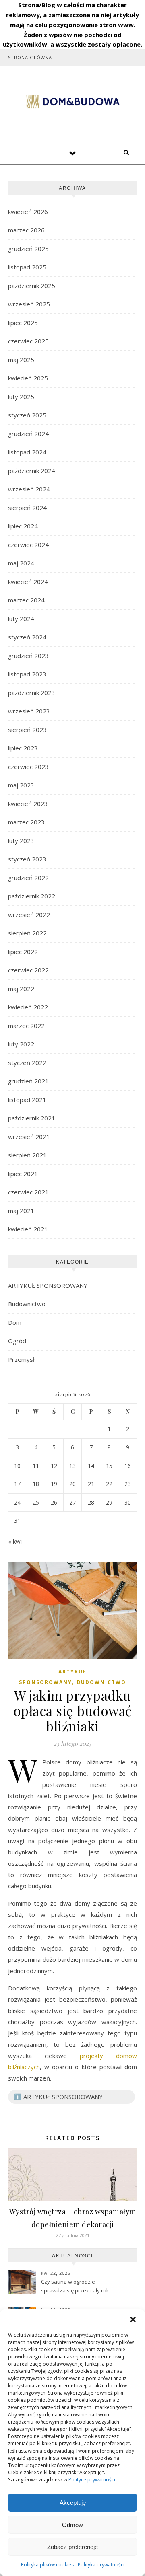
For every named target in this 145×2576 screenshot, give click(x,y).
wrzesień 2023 (29, 711)
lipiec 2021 (23, 1174)
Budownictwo (27, 1304)
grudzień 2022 (28, 878)
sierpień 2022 (27, 933)
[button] (133, 2319)
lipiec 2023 (23, 748)
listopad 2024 (27, 452)
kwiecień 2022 (28, 1007)
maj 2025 (21, 360)
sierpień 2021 (27, 1155)
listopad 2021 (27, 1100)
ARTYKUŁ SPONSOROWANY (48, 1285)
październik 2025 (32, 286)
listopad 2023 (27, 674)
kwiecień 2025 (28, 378)
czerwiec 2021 (28, 1192)
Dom (15, 1322)
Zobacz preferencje (72, 2547)
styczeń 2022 (27, 1063)
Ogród (17, 1341)
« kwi (15, 1541)
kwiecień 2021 (28, 1229)
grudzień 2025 (28, 249)
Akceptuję (73, 2503)
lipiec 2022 (23, 952)
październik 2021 (32, 1118)
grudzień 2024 (28, 434)
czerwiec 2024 (28, 545)
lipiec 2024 (23, 526)
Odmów (72, 2525)
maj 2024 (21, 563)
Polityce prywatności (92, 2480)
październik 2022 (32, 896)
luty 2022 (21, 1044)
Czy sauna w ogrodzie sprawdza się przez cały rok (75, 2286)
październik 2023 (32, 693)
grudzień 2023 (28, 656)
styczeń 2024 (27, 637)
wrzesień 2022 (29, 915)
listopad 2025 (27, 267)
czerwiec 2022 (28, 970)
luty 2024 (21, 619)
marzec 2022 (26, 1026)
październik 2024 (32, 471)
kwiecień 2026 (28, 212)
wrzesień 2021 (29, 1137)
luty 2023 (21, 841)
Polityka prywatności (101, 2565)
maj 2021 (21, 1211)
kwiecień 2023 (28, 804)
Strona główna (30, 57)
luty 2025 (21, 397)
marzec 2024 (26, 600)
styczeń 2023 (27, 859)
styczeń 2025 (27, 415)
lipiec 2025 (23, 323)
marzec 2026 (26, 230)
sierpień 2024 (27, 508)
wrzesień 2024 (29, 489)
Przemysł (21, 1359)
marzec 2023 (26, 822)
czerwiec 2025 (28, 341)
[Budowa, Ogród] (72, 102)
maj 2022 (21, 989)
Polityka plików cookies (47, 2565)
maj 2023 (21, 785)
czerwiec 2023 (28, 767)
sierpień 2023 (27, 730)
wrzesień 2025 (29, 304)
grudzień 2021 (28, 1081)
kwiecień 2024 (28, 582)
